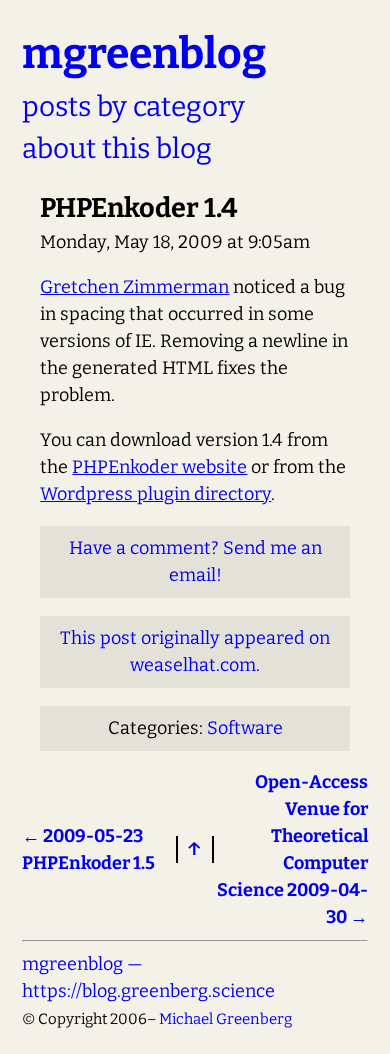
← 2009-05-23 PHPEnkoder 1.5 (88, 849)
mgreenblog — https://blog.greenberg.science (148, 977)
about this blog (117, 148)
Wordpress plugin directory (155, 494)
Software (245, 728)
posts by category (133, 106)
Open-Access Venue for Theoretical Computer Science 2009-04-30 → (292, 849)
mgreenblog (144, 53)
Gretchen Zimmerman (134, 287)
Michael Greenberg (225, 1019)
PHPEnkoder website (159, 467)
